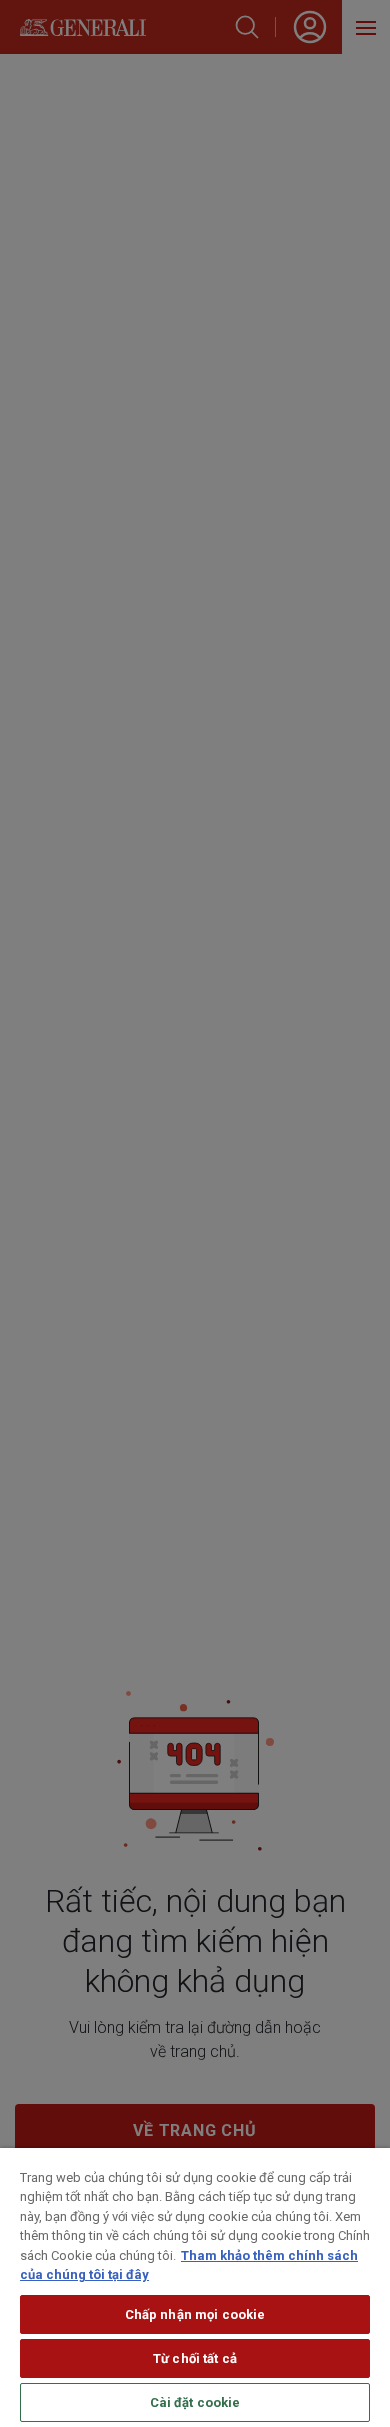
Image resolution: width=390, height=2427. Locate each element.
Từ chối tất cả (195, 2358)
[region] (195, 2287)
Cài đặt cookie (195, 2402)
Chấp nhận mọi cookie (195, 2314)
